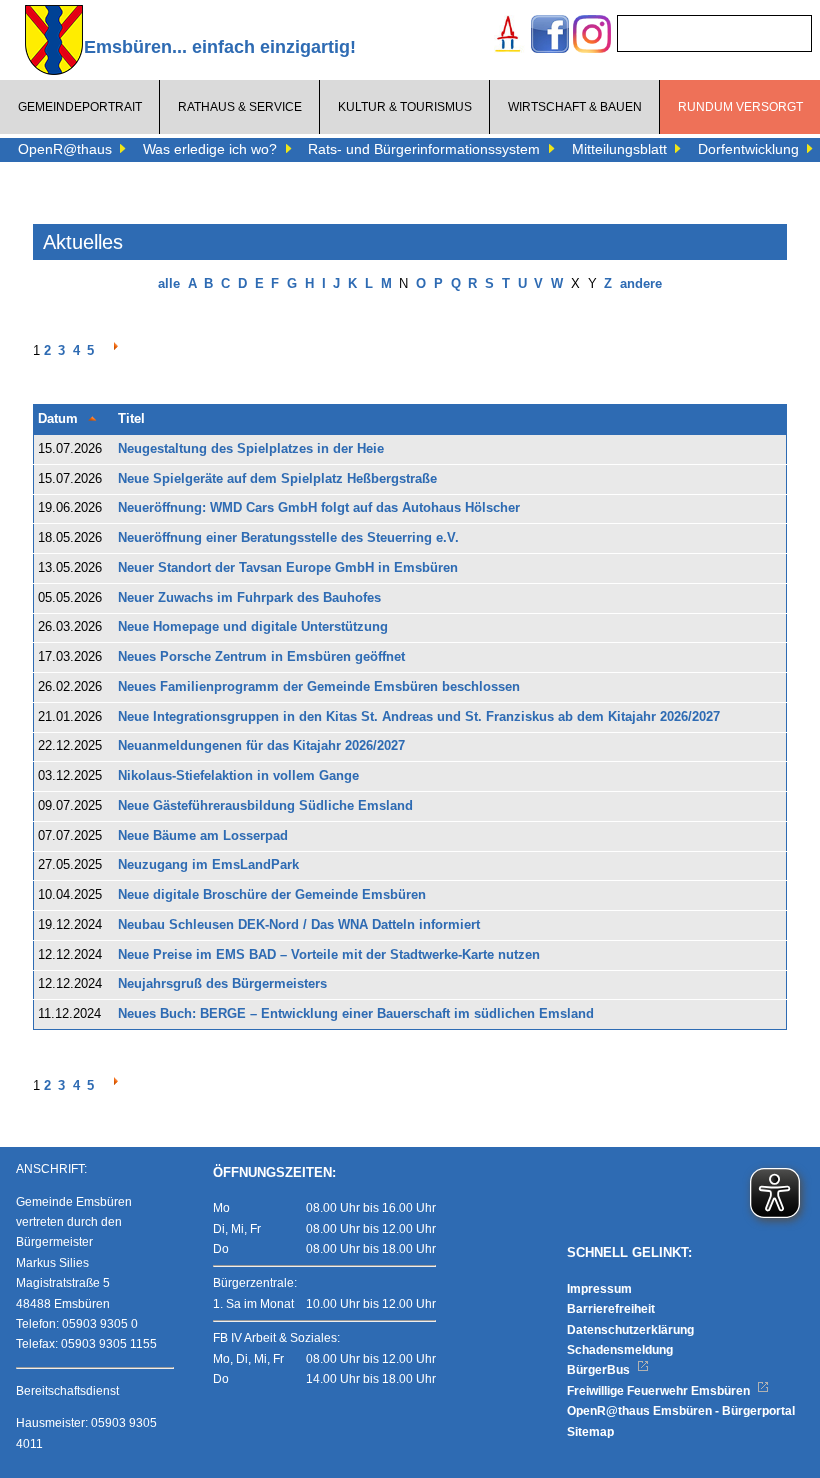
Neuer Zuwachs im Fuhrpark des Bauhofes (249, 598)
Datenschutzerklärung (630, 1330)
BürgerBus (600, 1370)
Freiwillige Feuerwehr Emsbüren (660, 1391)
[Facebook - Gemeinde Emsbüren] (550, 36)
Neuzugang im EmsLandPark (208, 865)
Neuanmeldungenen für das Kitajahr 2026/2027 (261, 746)
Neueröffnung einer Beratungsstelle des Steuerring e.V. (288, 538)
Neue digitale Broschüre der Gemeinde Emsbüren (272, 895)
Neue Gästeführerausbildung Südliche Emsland (265, 806)
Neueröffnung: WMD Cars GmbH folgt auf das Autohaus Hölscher (319, 508)
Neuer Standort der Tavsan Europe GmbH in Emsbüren (288, 568)
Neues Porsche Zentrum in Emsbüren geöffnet (261, 657)
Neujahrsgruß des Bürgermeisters (222, 984)
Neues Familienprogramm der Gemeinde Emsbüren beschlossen (319, 687)
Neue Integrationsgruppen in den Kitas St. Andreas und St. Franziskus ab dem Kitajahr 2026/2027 (419, 717)
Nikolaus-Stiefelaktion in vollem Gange (238, 776)
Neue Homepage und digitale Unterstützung (253, 627)
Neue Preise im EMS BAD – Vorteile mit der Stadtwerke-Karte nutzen (329, 955)
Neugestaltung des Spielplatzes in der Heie (251, 449)
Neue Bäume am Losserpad (203, 836)
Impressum (599, 1289)
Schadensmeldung (620, 1350)
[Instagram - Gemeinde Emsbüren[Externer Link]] (592, 36)
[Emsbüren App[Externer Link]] (508, 36)
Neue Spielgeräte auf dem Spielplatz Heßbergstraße (277, 479)
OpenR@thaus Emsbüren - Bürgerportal (681, 1411)
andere (641, 284)
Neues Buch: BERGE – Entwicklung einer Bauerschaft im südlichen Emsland (356, 1014)
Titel (131, 419)
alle (169, 284)
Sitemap (590, 1432)
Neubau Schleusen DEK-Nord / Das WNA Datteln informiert (299, 925)
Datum (58, 419)
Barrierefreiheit (611, 1309)
